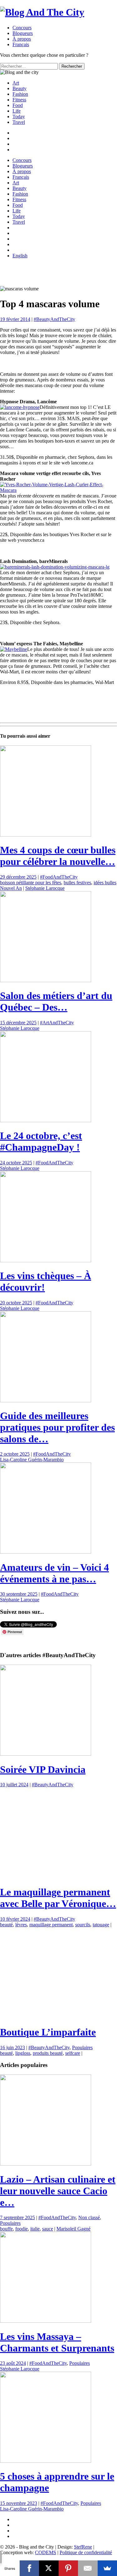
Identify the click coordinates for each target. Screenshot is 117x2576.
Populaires (82, 2423)
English (20, 256)
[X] (49, 2568)
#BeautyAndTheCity (54, 319)
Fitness (19, 100)
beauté (6, 2300)
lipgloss (23, 2429)
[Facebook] (29, 2568)
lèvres (21, 2300)
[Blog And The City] (42, 12)
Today (19, 116)
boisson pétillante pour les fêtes (31, 883)
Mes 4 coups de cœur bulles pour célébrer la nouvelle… (58, 856)
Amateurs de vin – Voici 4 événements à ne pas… (54, 1573)
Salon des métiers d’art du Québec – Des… (56, 1001)
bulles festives (77, 883)
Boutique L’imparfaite (48, 2408)
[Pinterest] (68, 2568)
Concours (22, 28)
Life (17, 111)
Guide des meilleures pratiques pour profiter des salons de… (57, 1427)
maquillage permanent (51, 2300)
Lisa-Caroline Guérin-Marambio (32, 1460)
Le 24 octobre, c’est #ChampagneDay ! (41, 1141)
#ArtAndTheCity (57, 1023)
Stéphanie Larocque (45, 888)
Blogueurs (23, 33)
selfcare (73, 2429)
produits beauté (48, 2429)
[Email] (88, 2568)
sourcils (83, 2300)
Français (21, 177)
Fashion (20, 94)
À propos (22, 39)
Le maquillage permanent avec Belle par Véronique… (58, 2273)
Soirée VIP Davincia (43, 1769)
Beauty (19, 88)
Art (16, 83)
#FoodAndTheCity (59, 877)
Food (18, 105)
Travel (19, 122)
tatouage (101, 2300)
